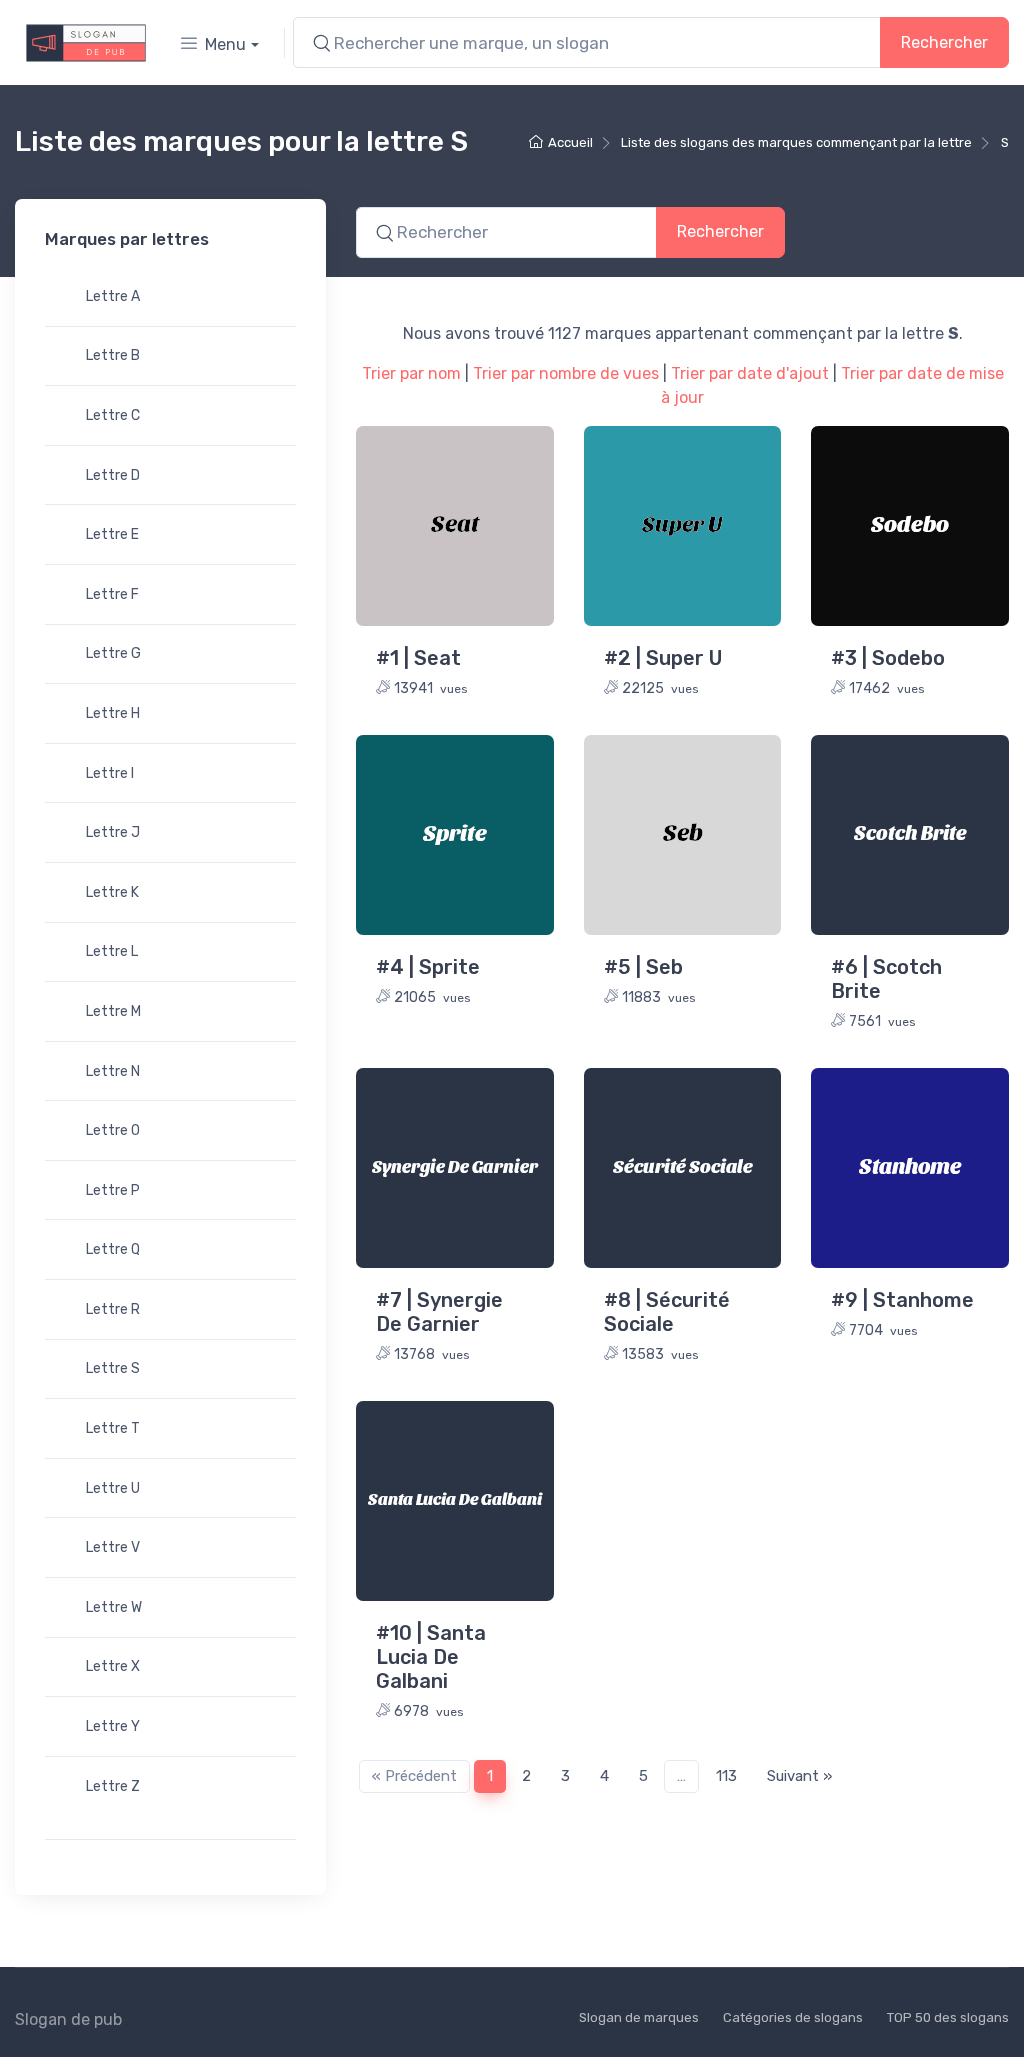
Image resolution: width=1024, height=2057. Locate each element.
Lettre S (113, 1368)
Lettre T (113, 1428)
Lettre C (113, 415)
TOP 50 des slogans (948, 2017)
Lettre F (112, 594)
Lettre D (113, 475)
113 (726, 1776)
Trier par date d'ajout (750, 373)
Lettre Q (113, 1249)
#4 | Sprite (428, 967)
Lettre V (113, 1547)
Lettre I (110, 773)
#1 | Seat (418, 658)
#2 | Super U (663, 658)
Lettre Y (113, 1726)
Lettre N (113, 1071)
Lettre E (112, 534)
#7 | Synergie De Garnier (439, 1312)
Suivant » (799, 1776)
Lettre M (113, 1011)
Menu (225, 44)
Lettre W (114, 1607)
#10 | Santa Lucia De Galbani (431, 1657)
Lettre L (112, 951)
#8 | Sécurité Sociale (667, 1312)
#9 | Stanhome (902, 1300)
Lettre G (113, 653)
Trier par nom (411, 373)
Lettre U (113, 1488)
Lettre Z (113, 1786)
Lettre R (113, 1309)
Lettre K (112, 892)
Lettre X (113, 1666)
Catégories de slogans (793, 2017)
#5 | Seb (643, 967)
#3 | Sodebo (888, 658)
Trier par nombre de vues (566, 373)
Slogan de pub (68, 2019)
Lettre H (113, 713)
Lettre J (113, 832)
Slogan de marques (639, 2017)
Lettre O (113, 1130)
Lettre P (113, 1190)
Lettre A (113, 296)
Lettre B (113, 355)
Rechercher (944, 42)
